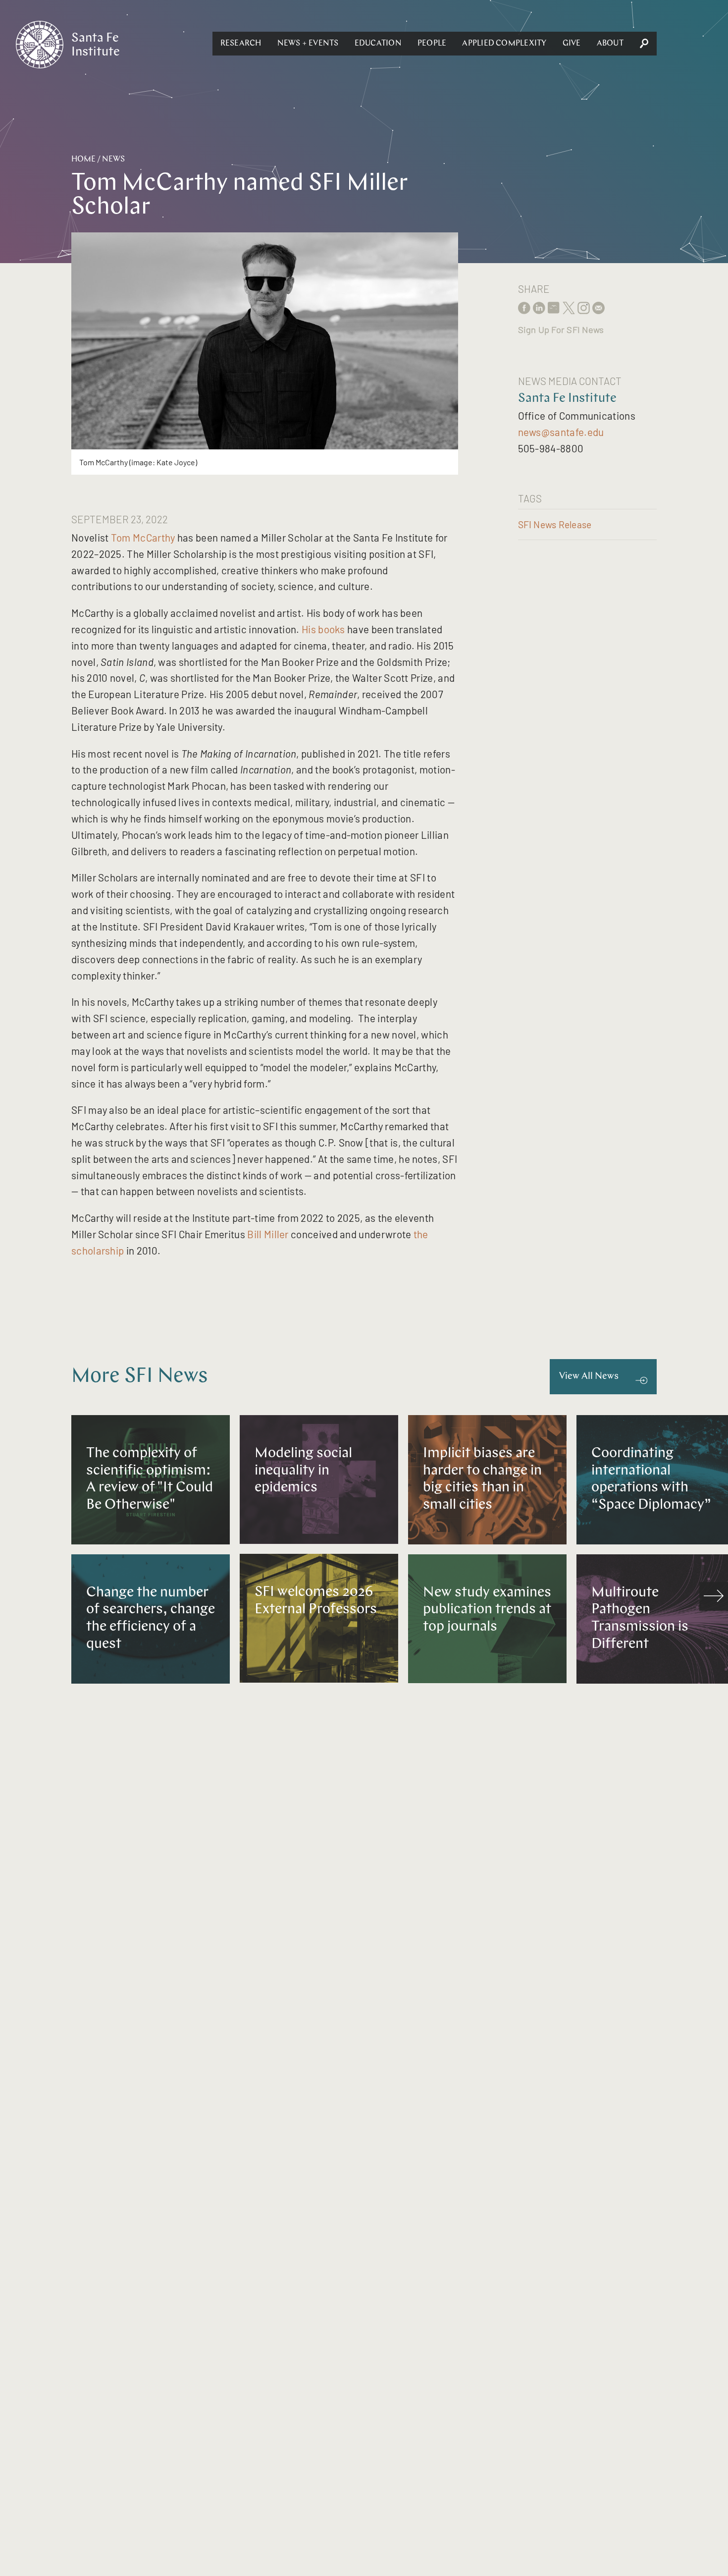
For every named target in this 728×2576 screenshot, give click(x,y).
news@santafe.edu (561, 432)
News (113, 160)
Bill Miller (268, 1234)
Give (572, 44)
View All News (589, 1377)
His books (323, 629)
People (432, 44)
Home (83, 160)
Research (241, 44)
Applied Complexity (504, 44)
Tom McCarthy (143, 537)
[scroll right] (714, 1596)
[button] (241, 44)
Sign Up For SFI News (561, 329)
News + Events (308, 44)
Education (378, 44)
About (610, 44)
